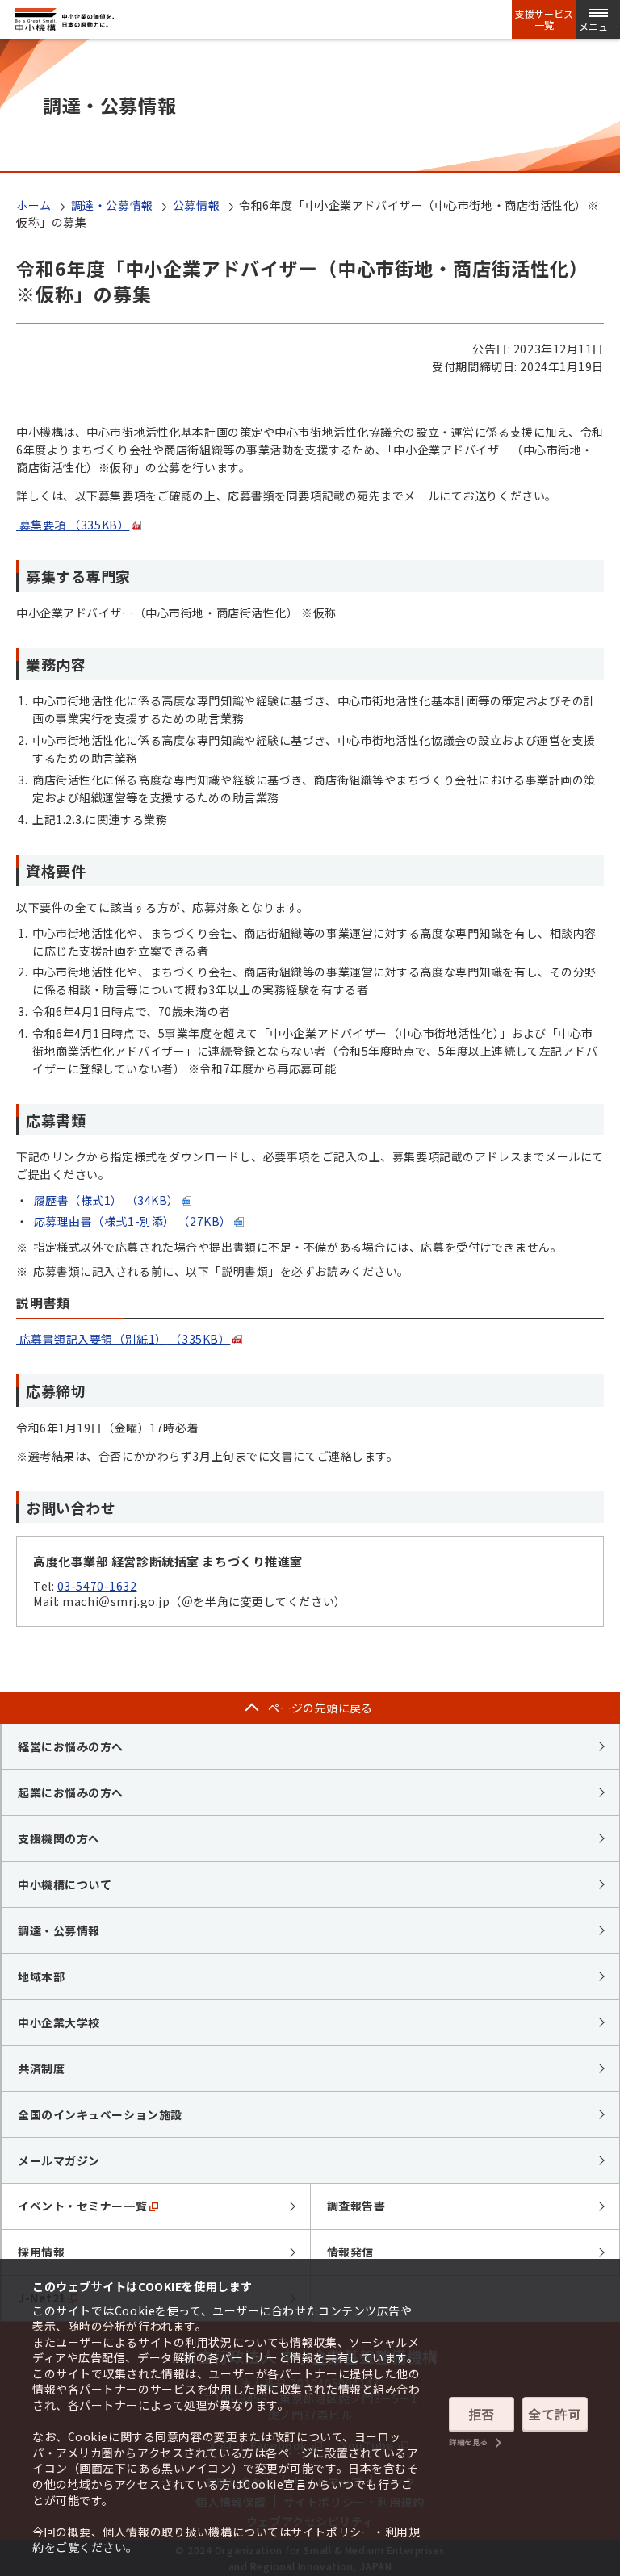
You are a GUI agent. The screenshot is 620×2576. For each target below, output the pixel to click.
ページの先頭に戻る (320, 1708)
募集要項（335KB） (75, 525)
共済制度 (41, 2068)
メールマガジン (59, 2160)
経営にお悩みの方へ (71, 1746)
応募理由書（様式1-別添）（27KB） (133, 1221)
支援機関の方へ (59, 1838)
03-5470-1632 (97, 1586)
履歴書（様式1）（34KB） (107, 1200)
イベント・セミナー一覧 (82, 2206)
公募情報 (196, 205)
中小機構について (65, 1884)
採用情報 (41, 2252)
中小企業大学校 (59, 2022)
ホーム (34, 205)
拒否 (482, 2414)
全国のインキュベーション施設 (100, 2114)
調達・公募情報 (112, 205)
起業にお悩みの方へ (71, 1792)
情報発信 (350, 2252)
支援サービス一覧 (544, 19)
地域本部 (41, 1976)
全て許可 (555, 2414)
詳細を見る (468, 2442)
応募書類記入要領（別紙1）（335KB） (125, 1339)
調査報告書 (356, 2206)
